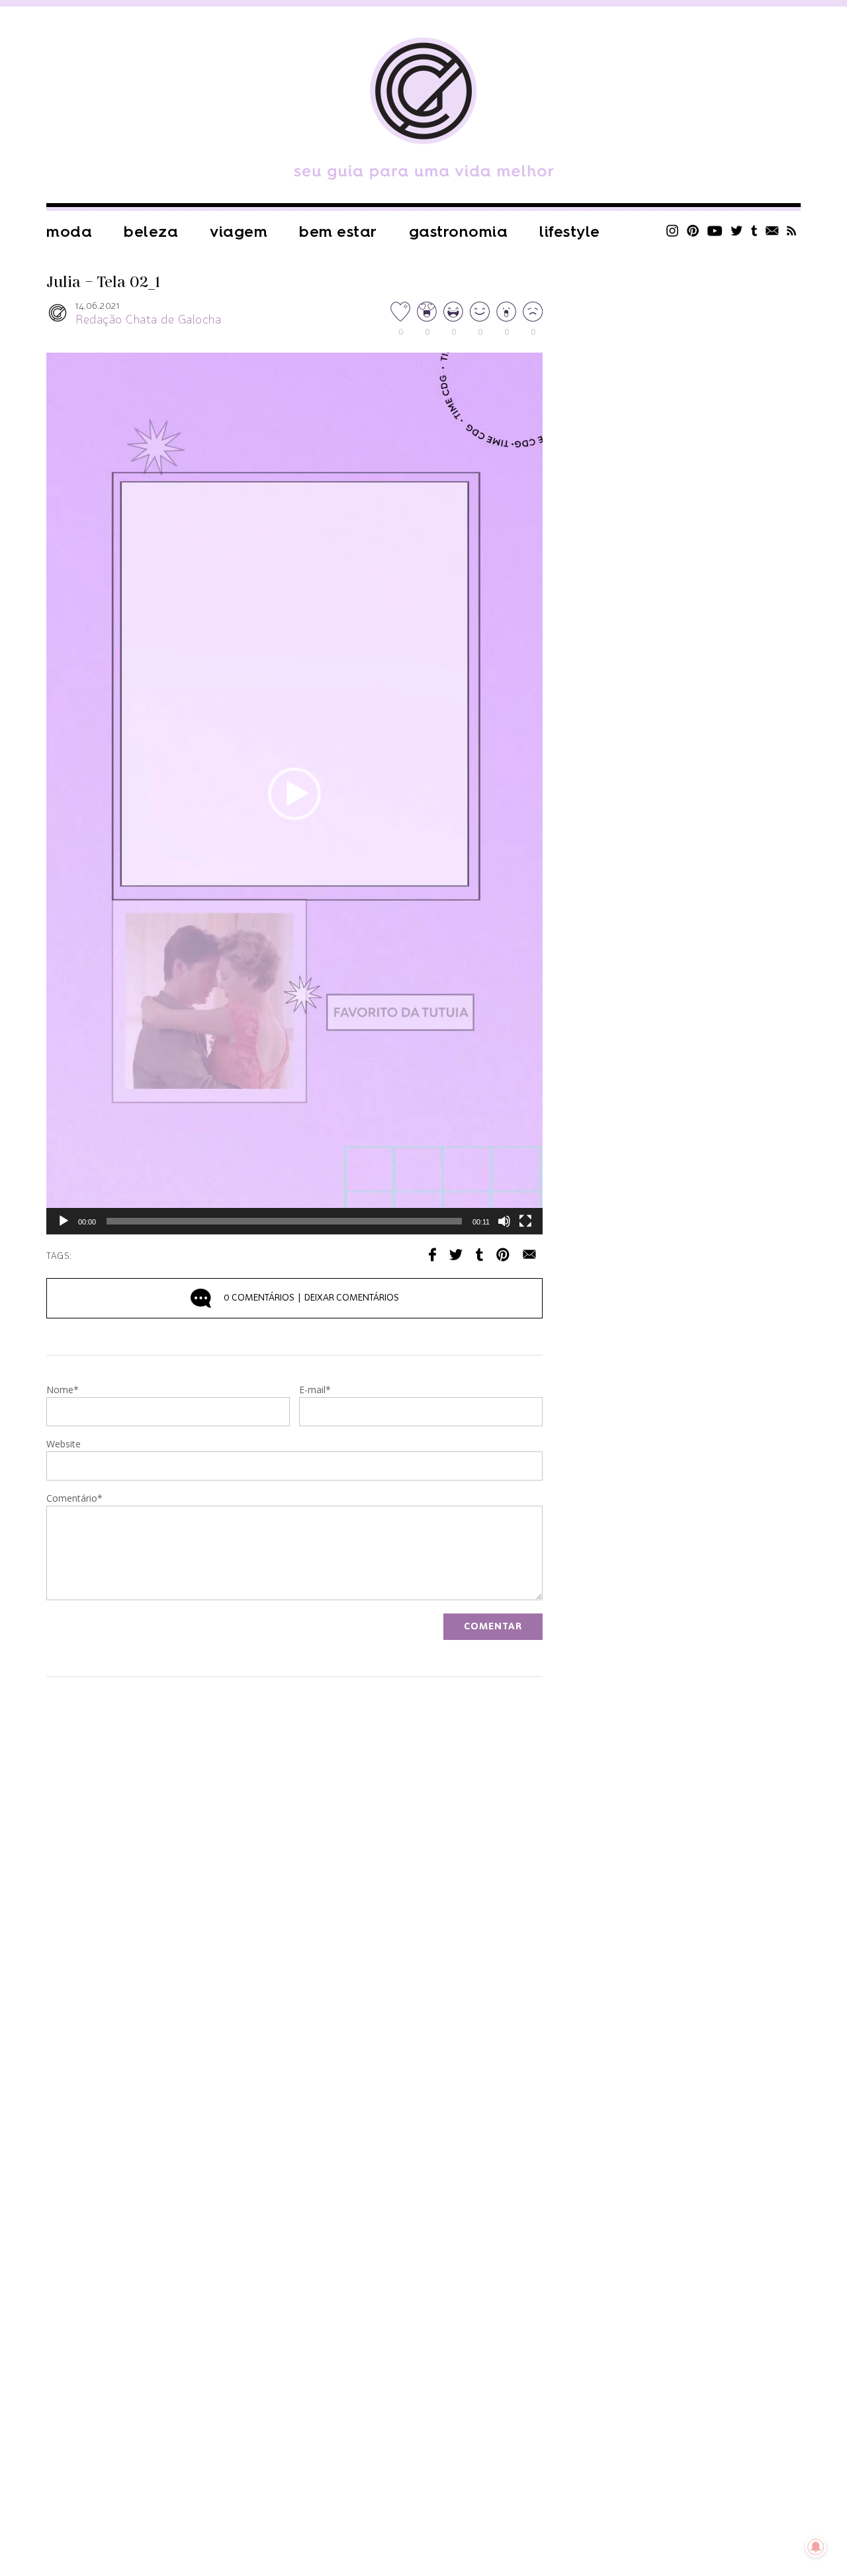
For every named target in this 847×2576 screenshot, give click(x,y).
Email (529, 1255)
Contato (772, 231)
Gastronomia (459, 232)
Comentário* (74, 1499)
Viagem (239, 232)
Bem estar (338, 232)
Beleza (151, 232)
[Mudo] (504, 1221)
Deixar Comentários (311, 1298)
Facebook (432, 1255)
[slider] (284, 1221)
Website (64, 1445)
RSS (792, 231)
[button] (294, 794)
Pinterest (693, 231)
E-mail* (315, 1391)
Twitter (737, 231)
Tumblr (754, 231)
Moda (69, 232)
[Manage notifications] (816, 2547)
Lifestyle (570, 232)
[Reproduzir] (64, 1221)
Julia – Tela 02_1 (103, 282)
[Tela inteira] (525, 1221)
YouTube (715, 231)
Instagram (672, 231)
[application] (294, 794)
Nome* (63, 1391)
